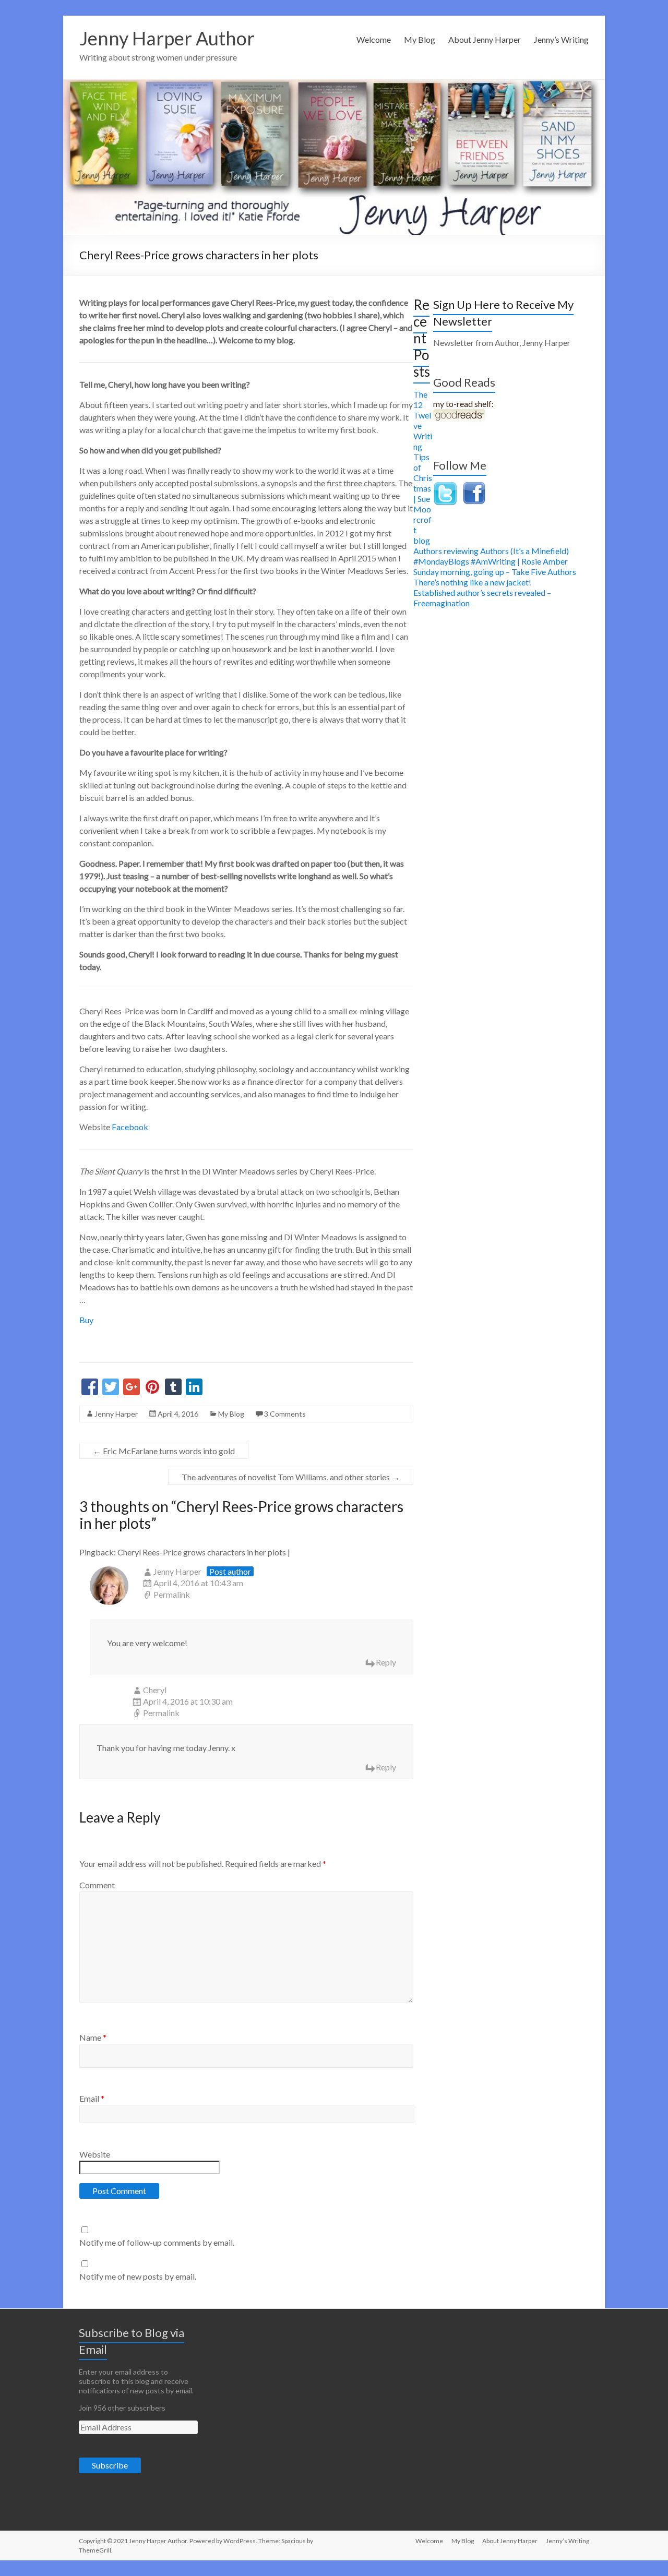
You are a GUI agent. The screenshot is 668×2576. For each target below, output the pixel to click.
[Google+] (132, 1388)
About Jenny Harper (485, 39)
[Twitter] (111, 1388)
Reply (386, 1662)
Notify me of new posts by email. (138, 2276)
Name (93, 2037)
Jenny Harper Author (167, 38)
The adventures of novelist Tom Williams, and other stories (291, 1477)
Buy (86, 1320)
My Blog (420, 39)
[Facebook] (90, 1388)
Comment (97, 1885)
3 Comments (285, 1414)
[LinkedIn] (194, 1388)
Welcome (374, 39)
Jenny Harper (116, 1414)
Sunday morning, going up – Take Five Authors (495, 572)
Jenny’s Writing (561, 39)
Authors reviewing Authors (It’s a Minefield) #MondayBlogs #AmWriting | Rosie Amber (491, 556)
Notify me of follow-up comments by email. (157, 2242)
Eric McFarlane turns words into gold (164, 1451)
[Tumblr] (173, 1388)
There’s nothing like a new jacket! (472, 582)
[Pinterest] (152, 1388)
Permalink (172, 1594)
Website (95, 2154)
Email (92, 2098)
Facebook (130, 1127)
